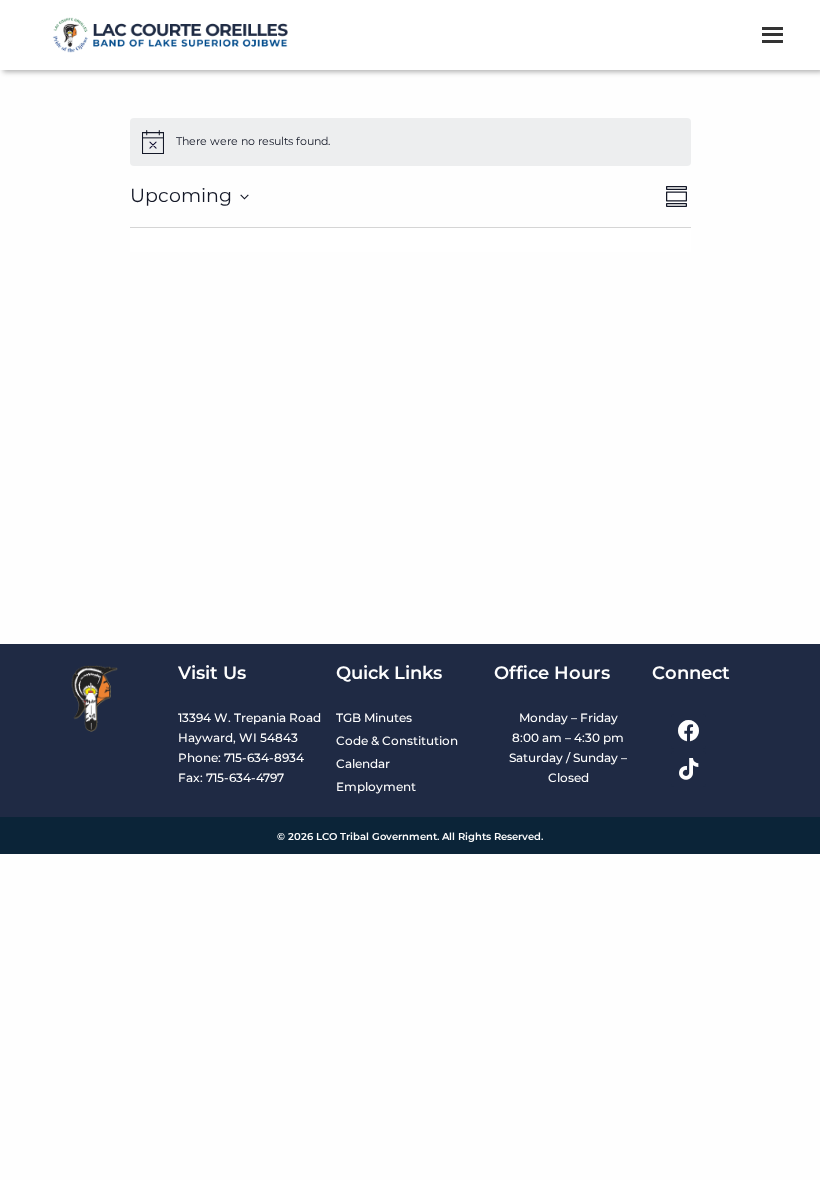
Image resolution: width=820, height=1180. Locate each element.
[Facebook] (688, 731)
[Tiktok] (688, 768)
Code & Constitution (397, 740)
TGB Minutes (374, 717)
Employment (376, 786)
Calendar (363, 763)
